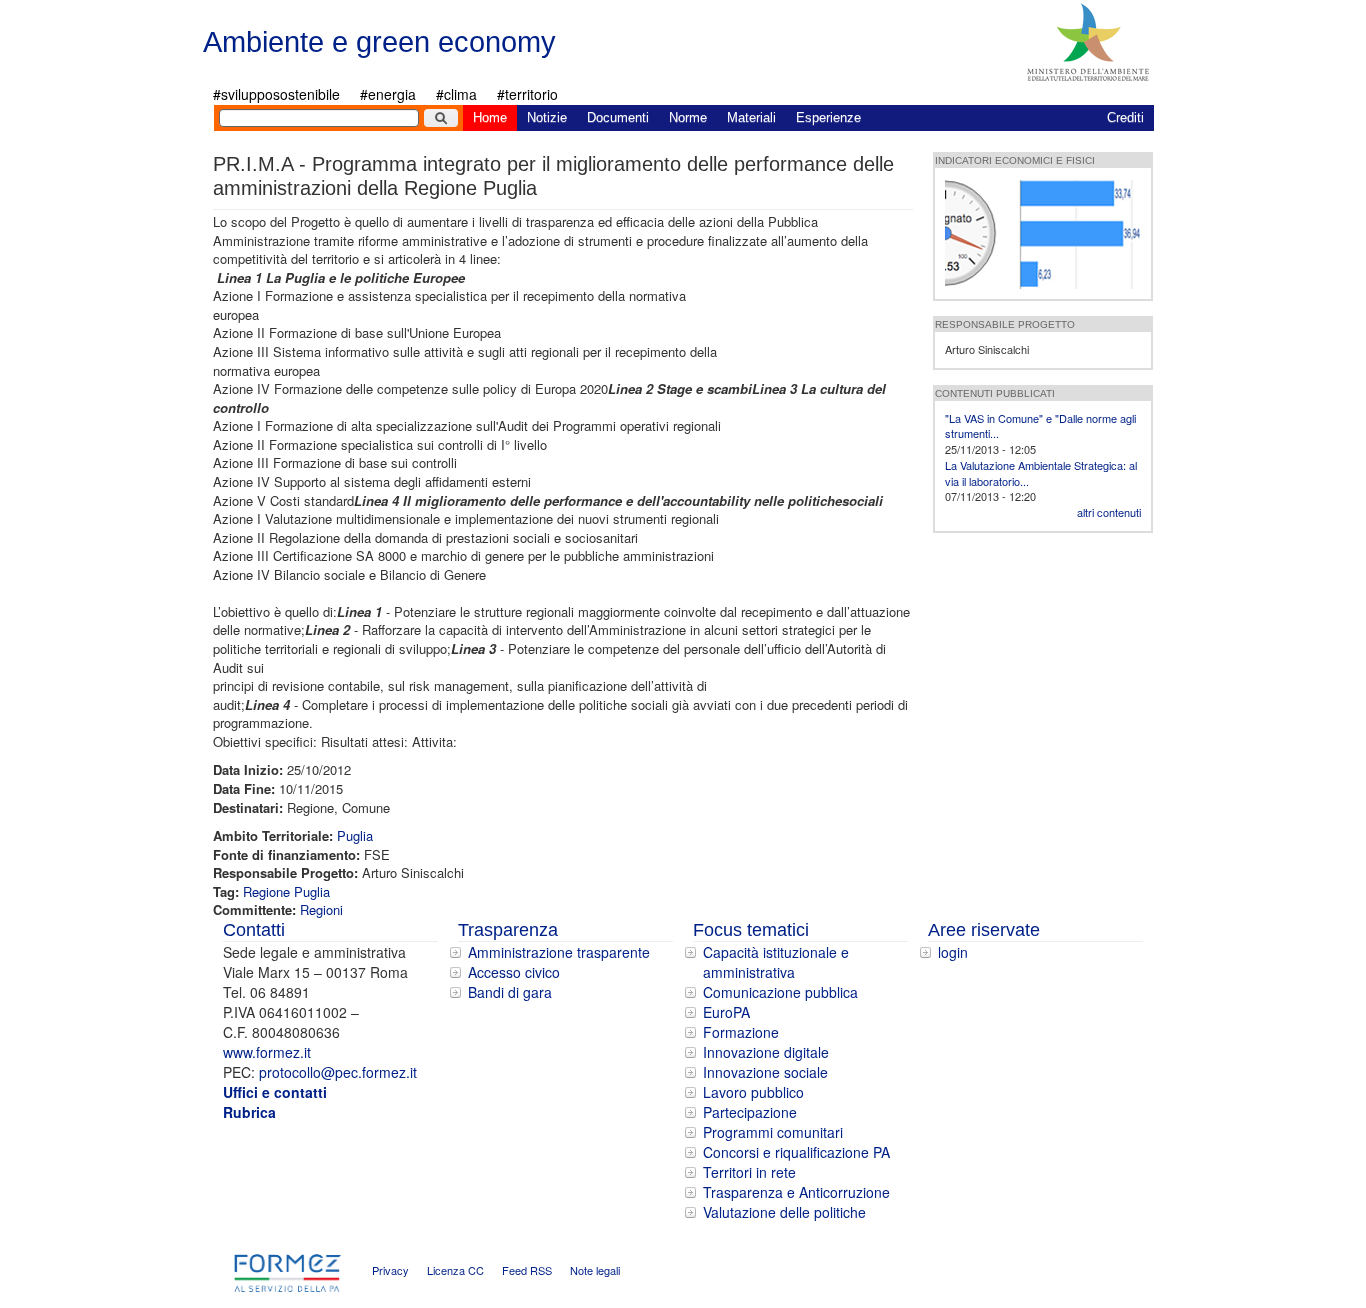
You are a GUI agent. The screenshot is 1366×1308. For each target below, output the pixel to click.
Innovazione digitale (766, 1052)
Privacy (390, 1270)
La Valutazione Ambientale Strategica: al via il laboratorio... (1041, 473)
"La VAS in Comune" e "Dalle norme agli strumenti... (1040, 426)
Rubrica (249, 1112)
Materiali (751, 117)
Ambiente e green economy (379, 42)
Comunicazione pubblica (780, 992)
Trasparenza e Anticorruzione (796, 1192)
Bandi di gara (510, 992)
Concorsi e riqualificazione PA (796, 1152)
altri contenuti (1109, 512)
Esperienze (828, 117)
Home (490, 117)
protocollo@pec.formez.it (338, 1072)
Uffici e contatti (275, 1092)
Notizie (547, 117)
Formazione (741, 1032)
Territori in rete (749, 1172)
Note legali (595, 1270)
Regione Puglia (286, 891)
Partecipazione (750, 1112)
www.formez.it (267, 1052)
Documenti (618, 117)
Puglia (355, 835)
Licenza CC (455, 1270)
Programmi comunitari (773, 1132)
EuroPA (726, 1012)
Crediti (1125, 117)
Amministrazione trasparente (559, 952)
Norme (688, 117)
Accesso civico (514, 972)
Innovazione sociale (765, 1072)
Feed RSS (527, 1270)
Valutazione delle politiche (784, 1212)
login (953, 952)
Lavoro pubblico (753, 1092)
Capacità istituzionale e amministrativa (776, 962)
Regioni (321, 909)
